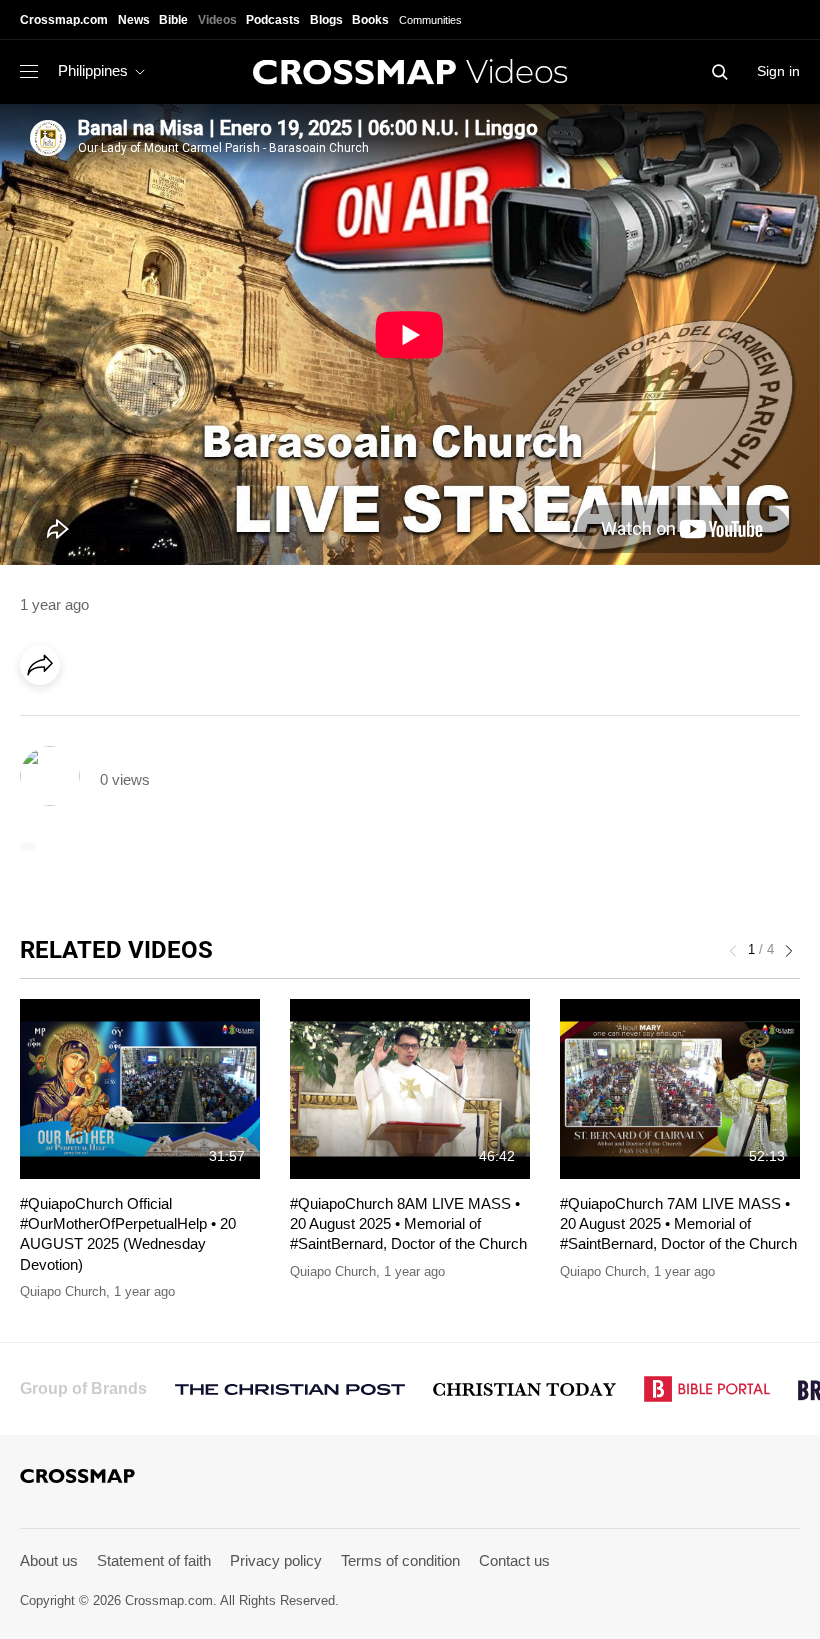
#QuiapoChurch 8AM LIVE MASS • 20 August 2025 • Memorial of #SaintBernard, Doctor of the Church (408, 1224)
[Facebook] (46, 721)
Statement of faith (154, 1560)
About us (49, 1560)
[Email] (169, 721)
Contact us (514, 1560)
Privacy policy (276, 1560)
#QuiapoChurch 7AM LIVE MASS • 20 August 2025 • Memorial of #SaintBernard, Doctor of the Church (678, 1224)
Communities (430, 20)
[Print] (210, 721)
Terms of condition (400, 1560)
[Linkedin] (87, 721)
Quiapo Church (63, 1291)
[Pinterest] (128, 721)
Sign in (778, 71)
